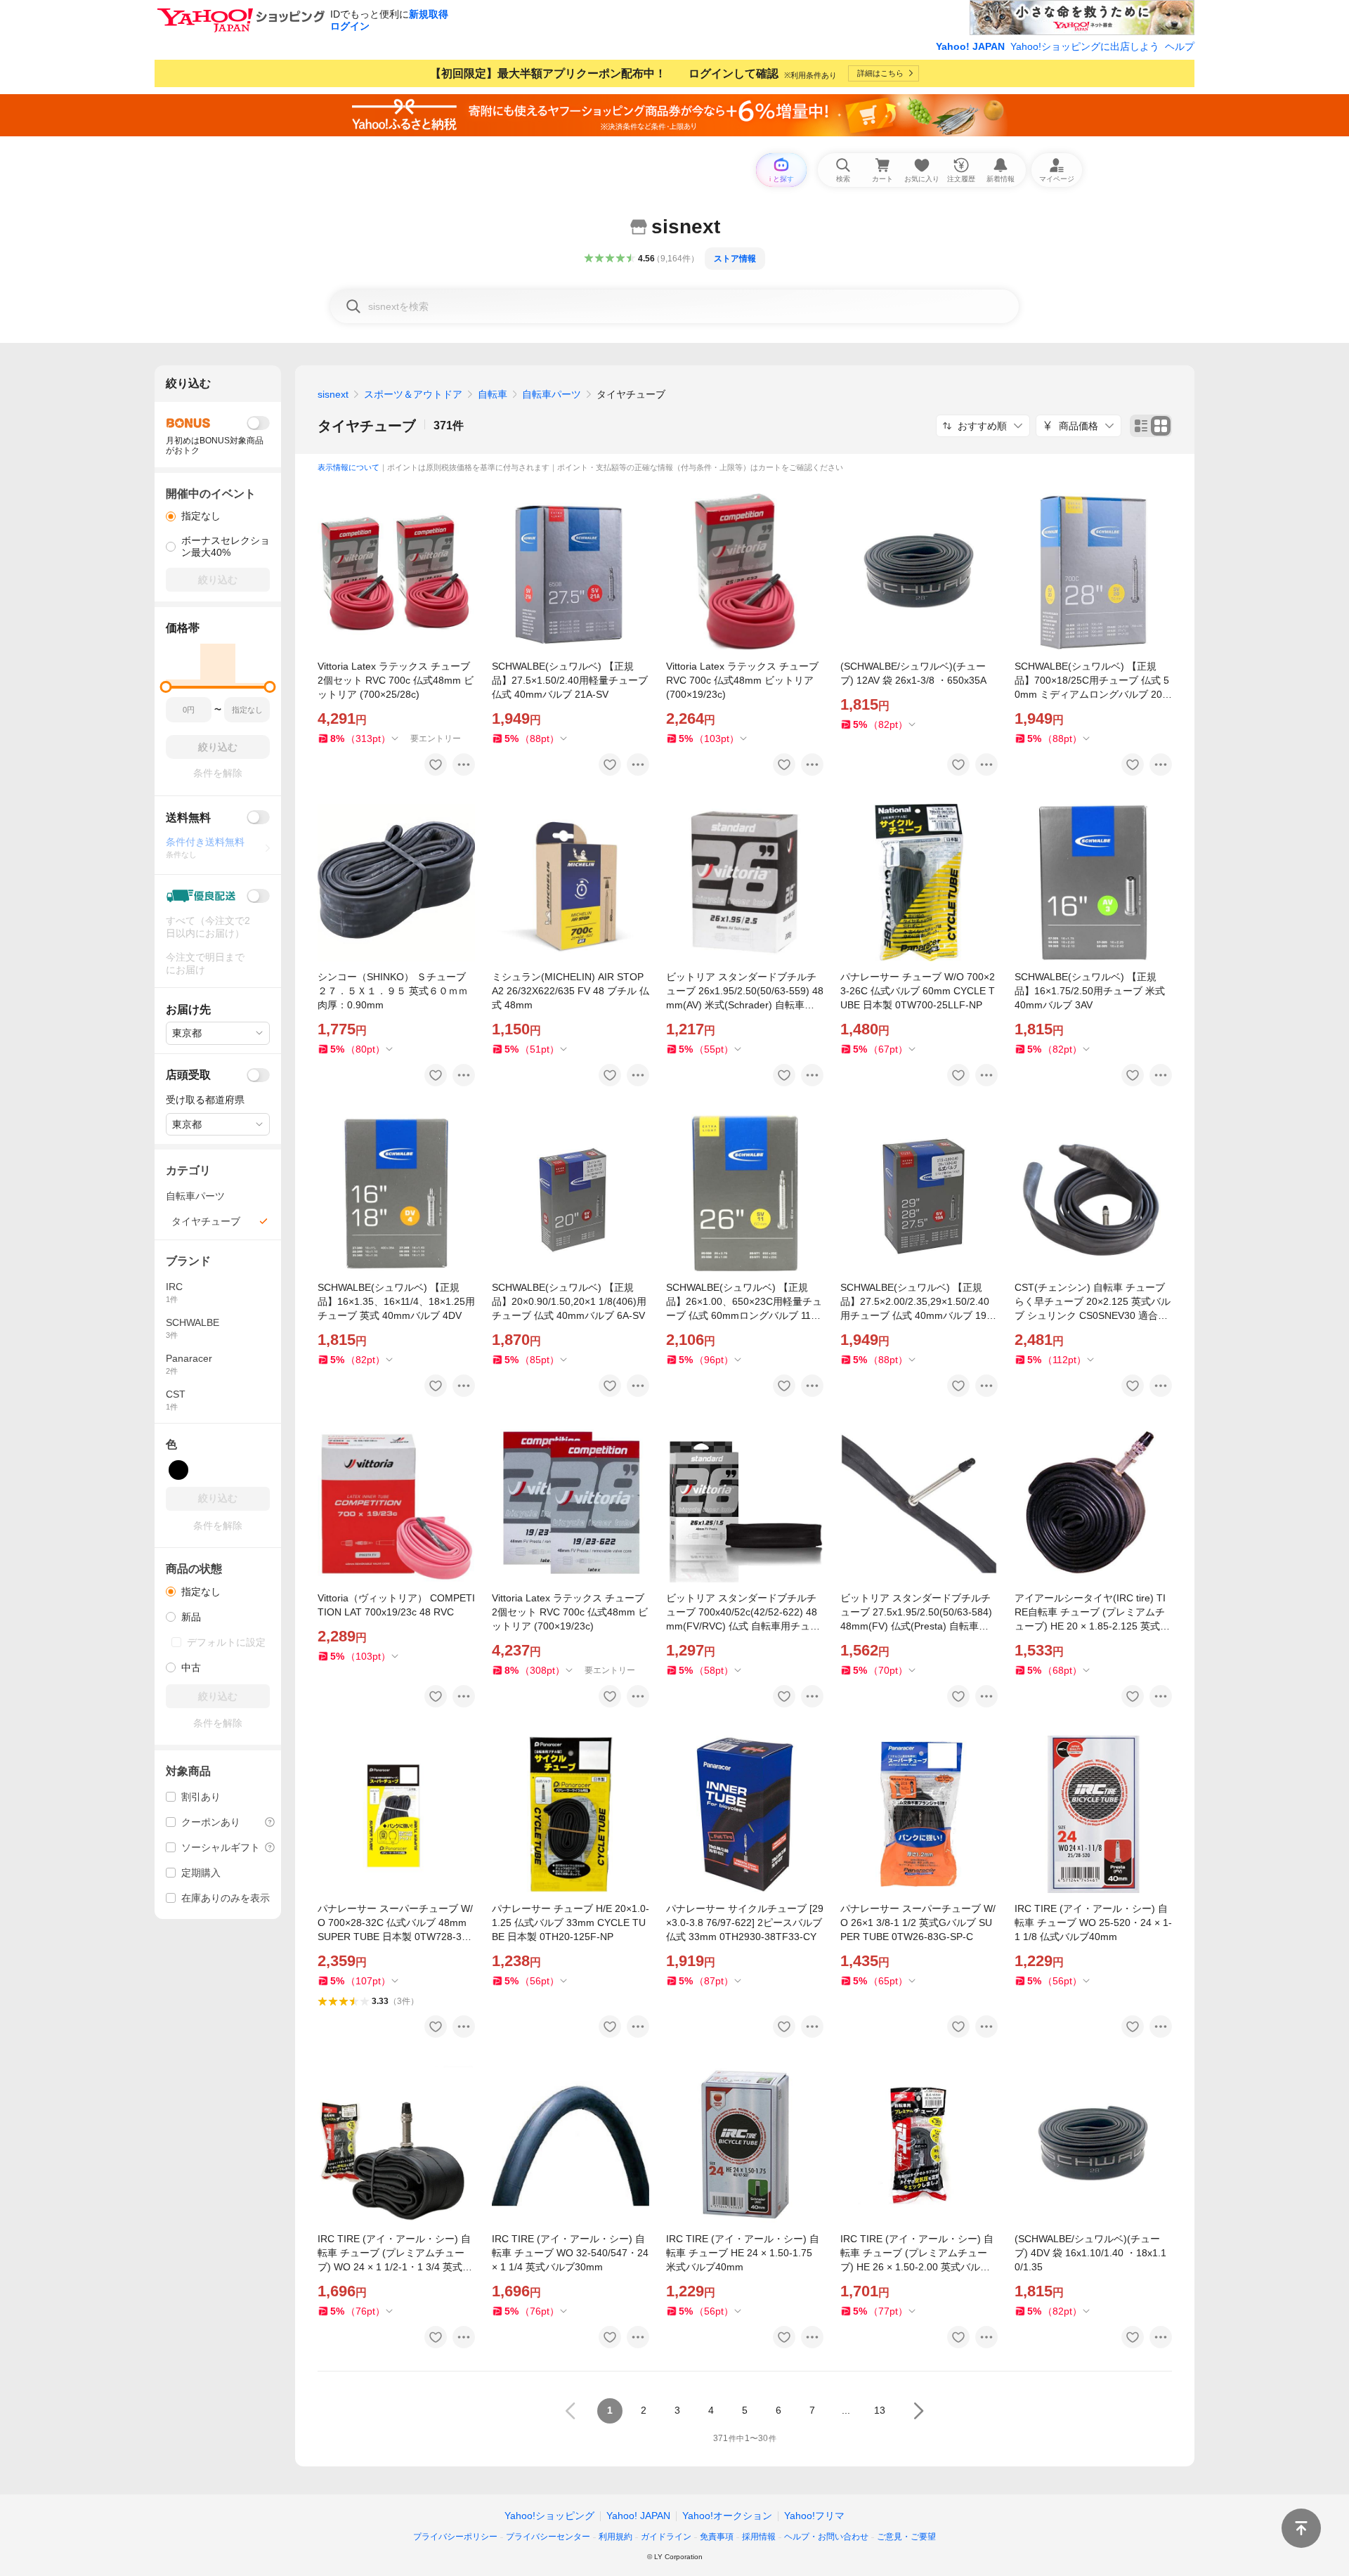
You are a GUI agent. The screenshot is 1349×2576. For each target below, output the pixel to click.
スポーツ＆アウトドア (413, 394)
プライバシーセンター (548, 2537)
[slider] (166, 687)
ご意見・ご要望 (906, 2537)
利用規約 (615, 2537)
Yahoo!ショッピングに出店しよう (1085, 46)
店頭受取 (188, 1075)
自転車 (493, 394)
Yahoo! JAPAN (970, 46)
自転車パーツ (552, 394)
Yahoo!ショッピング (549, 2516)
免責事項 (717, 2537)
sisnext (333, 394)
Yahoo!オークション (727, 2516)
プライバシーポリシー (455, 2537)
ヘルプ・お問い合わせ (826, 2537)
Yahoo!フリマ (814, 2516)
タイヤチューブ (367, 426)
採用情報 (759, 2537)
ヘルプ (1180, 46)
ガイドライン (666, 2537)
